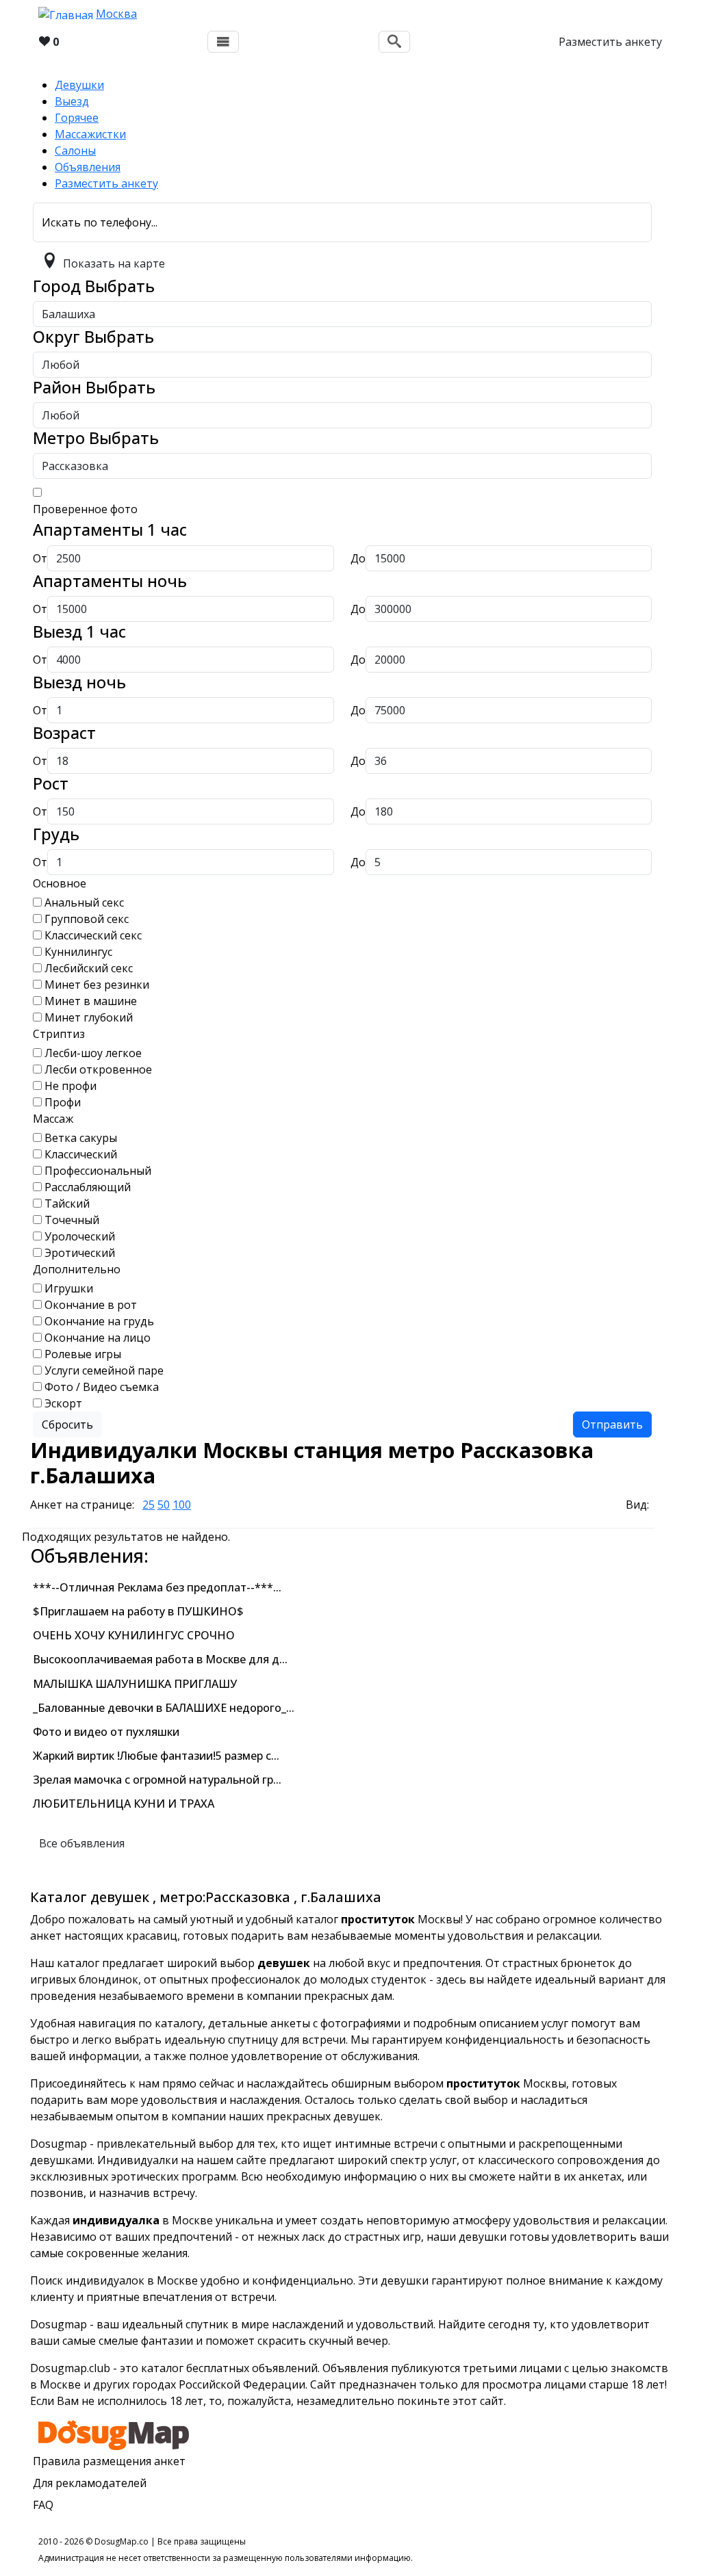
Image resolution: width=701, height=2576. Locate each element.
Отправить (612, 1424)
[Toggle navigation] (223, 42)
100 (182, 1505)
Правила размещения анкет (109, 2461)
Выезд (72, 101)
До (358, 558)
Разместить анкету (610, 42)
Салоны (75, 151)
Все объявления (82, 1843)
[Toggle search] (394, 42)
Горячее (77, 118)
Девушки (79, 85)
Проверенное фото (85, 509)
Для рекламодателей (90, 2483)
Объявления (88, 167)
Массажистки (90, 134)
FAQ (43, 2505)
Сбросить (67, 1424)
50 (164, 1505)
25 (149, 1505)
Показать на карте (114, 263)
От (40, 558)
